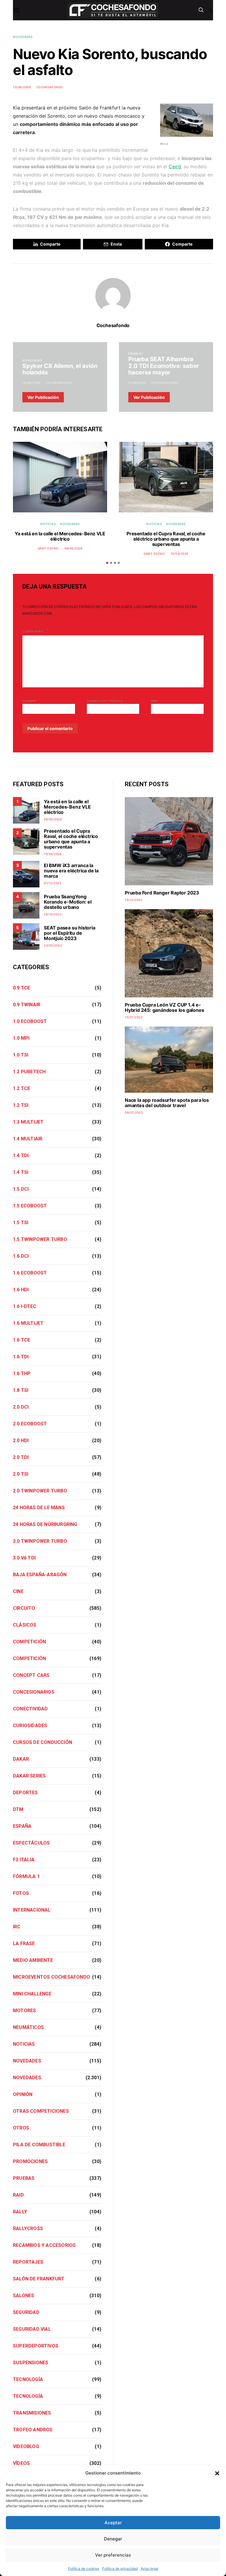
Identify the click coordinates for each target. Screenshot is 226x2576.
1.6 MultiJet (28, 1323)
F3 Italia (24, 1860)
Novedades (23, 37)
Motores (24, 2011)
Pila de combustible (39, 2145)
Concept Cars (31, 1675)
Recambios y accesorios (44, 2245)
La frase (24, 1943)
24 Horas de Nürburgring (45, 1524)
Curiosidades (30, 1726)
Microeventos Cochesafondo (51, 1977)
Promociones (30, 2161)
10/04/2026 (180, 554)
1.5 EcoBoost (30, 1206)
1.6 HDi (21, 1290)
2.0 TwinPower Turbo (40, 1491)
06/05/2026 (73, 548)
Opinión (23, 2094)
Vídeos (21, 2463)
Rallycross (28, 2228)
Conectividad (30, 1709)
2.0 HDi (21, 1441)
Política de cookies (84, 2568)
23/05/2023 (53, 945)
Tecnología (28, 2379)
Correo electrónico (107, 700)
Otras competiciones (41, 2111)
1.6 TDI (21, 1357)
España (22, 1826)
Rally (20, 2212)
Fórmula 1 (26, 1876)
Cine (18, 1591)
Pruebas (136, 354)
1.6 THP (22, 1373)
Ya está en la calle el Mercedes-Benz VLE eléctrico (60, 536)
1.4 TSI (21, 1172)
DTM (18, 1809)
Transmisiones (32, 2413)
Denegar (113, 2539)
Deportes (25, 1793)
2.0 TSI (21, 1474)
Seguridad (26, 2312)
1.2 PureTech (29, 1072)
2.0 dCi (21, 1407)
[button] (217, 2473)
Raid (18, 2195)
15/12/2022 (133, 900)
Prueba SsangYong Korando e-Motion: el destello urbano (68, 902)
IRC (17, 1927)
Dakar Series (29, 1776)
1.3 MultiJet (28, 1122)
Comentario (34, 631)
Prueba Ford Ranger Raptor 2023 (162, 893)
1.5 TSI (21, 1223)
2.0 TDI (21, 1457)
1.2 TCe (21, 1088)
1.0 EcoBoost (30, 1021)
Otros (21, 2128)
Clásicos (25, 1625)
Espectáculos (31, 1843)
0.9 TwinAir (27, 1005)
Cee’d (175, 166)
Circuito (24, 1608)
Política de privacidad (120, 2568)
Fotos (21, 1893)
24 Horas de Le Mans (39, 1508)
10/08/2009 (22, 87)
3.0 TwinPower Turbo (40, 1541)
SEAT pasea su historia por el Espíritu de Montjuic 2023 (70, 933)
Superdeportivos (36, 2346)
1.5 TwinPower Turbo (40, 1239)
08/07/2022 (134, 1112)
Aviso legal (149, 2568)
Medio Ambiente (33, 1960)
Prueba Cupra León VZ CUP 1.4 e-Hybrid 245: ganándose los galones (164, 1007)
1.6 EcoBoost (30, 1273)
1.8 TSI (21, 1390)
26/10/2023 (53, 914)
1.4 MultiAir (28, 1139)
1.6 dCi (21, 1256)
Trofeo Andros (33, 2430)
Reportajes (28, 2262)
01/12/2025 (53, 883)
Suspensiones (31, 2363)
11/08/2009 (137, 383)
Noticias (48, 524)
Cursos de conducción (43, 1742)
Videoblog (26, 2446)
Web (154, 701)
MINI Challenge (32, 1994)
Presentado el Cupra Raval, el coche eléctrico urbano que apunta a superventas (166, 539)
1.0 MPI (21, 1038)
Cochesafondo (50, 87)
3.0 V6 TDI (24, 1558)
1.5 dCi (21, 1189)
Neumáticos (28, 2027)
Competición (29, 1642)
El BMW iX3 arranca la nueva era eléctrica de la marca (71, 871)
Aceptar (113, 2523)
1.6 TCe (21, 1340)
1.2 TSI (21, 1105)
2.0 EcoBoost (30, 1424)
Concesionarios (34, 1692)
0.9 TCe (21, 988)
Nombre (31, 700)
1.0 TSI (21, 1055)
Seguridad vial (32, 2329)
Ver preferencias (113, 2555)
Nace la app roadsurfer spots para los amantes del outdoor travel (167, 1103)
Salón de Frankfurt (39, 2279)
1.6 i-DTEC (25, 1306)
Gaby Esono (48, 548)
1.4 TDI (21, 1155)
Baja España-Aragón (40, 1575)
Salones (24, 2296)
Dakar (21, 1759)
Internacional (32, 1910)
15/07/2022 (134, 1017)
